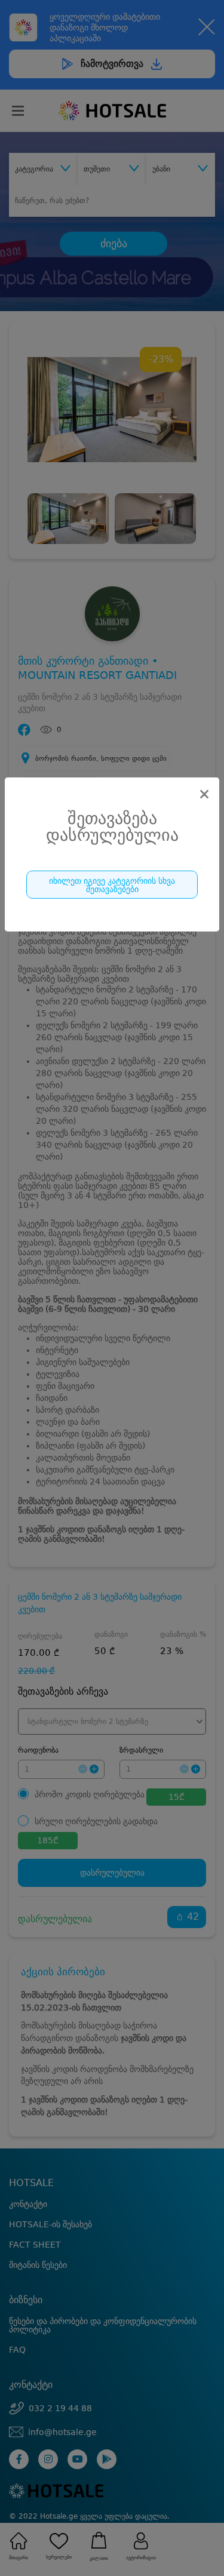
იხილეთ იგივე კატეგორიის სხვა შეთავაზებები (112, 885)
